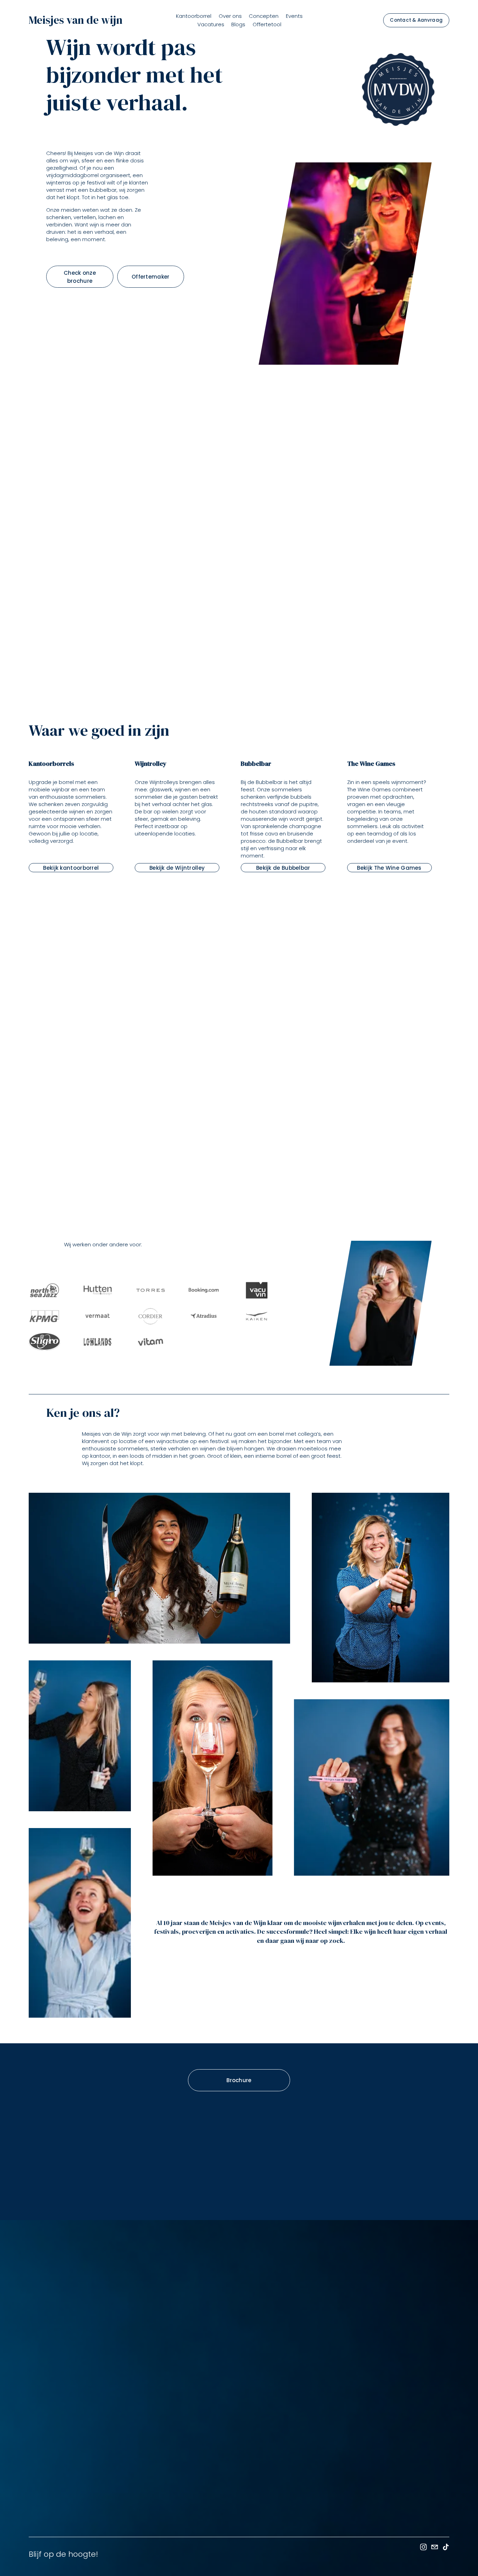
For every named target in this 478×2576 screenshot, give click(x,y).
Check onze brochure (80, 276)
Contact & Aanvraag (416, 20)
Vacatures (211, 24)
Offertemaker (151, 276)
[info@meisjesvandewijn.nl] (435, 2547)
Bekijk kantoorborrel (71, 868)
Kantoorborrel (194, 16)
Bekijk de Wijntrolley (177, 868)
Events (294, 16)
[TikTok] (446, 2547)
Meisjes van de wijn (76, 20)
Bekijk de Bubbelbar (283, 868)
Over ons (230, 16)
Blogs (238, 24)
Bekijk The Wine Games (389, 868)
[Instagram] (423, 2547)
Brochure (239, 2080)
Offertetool (267, 24)
